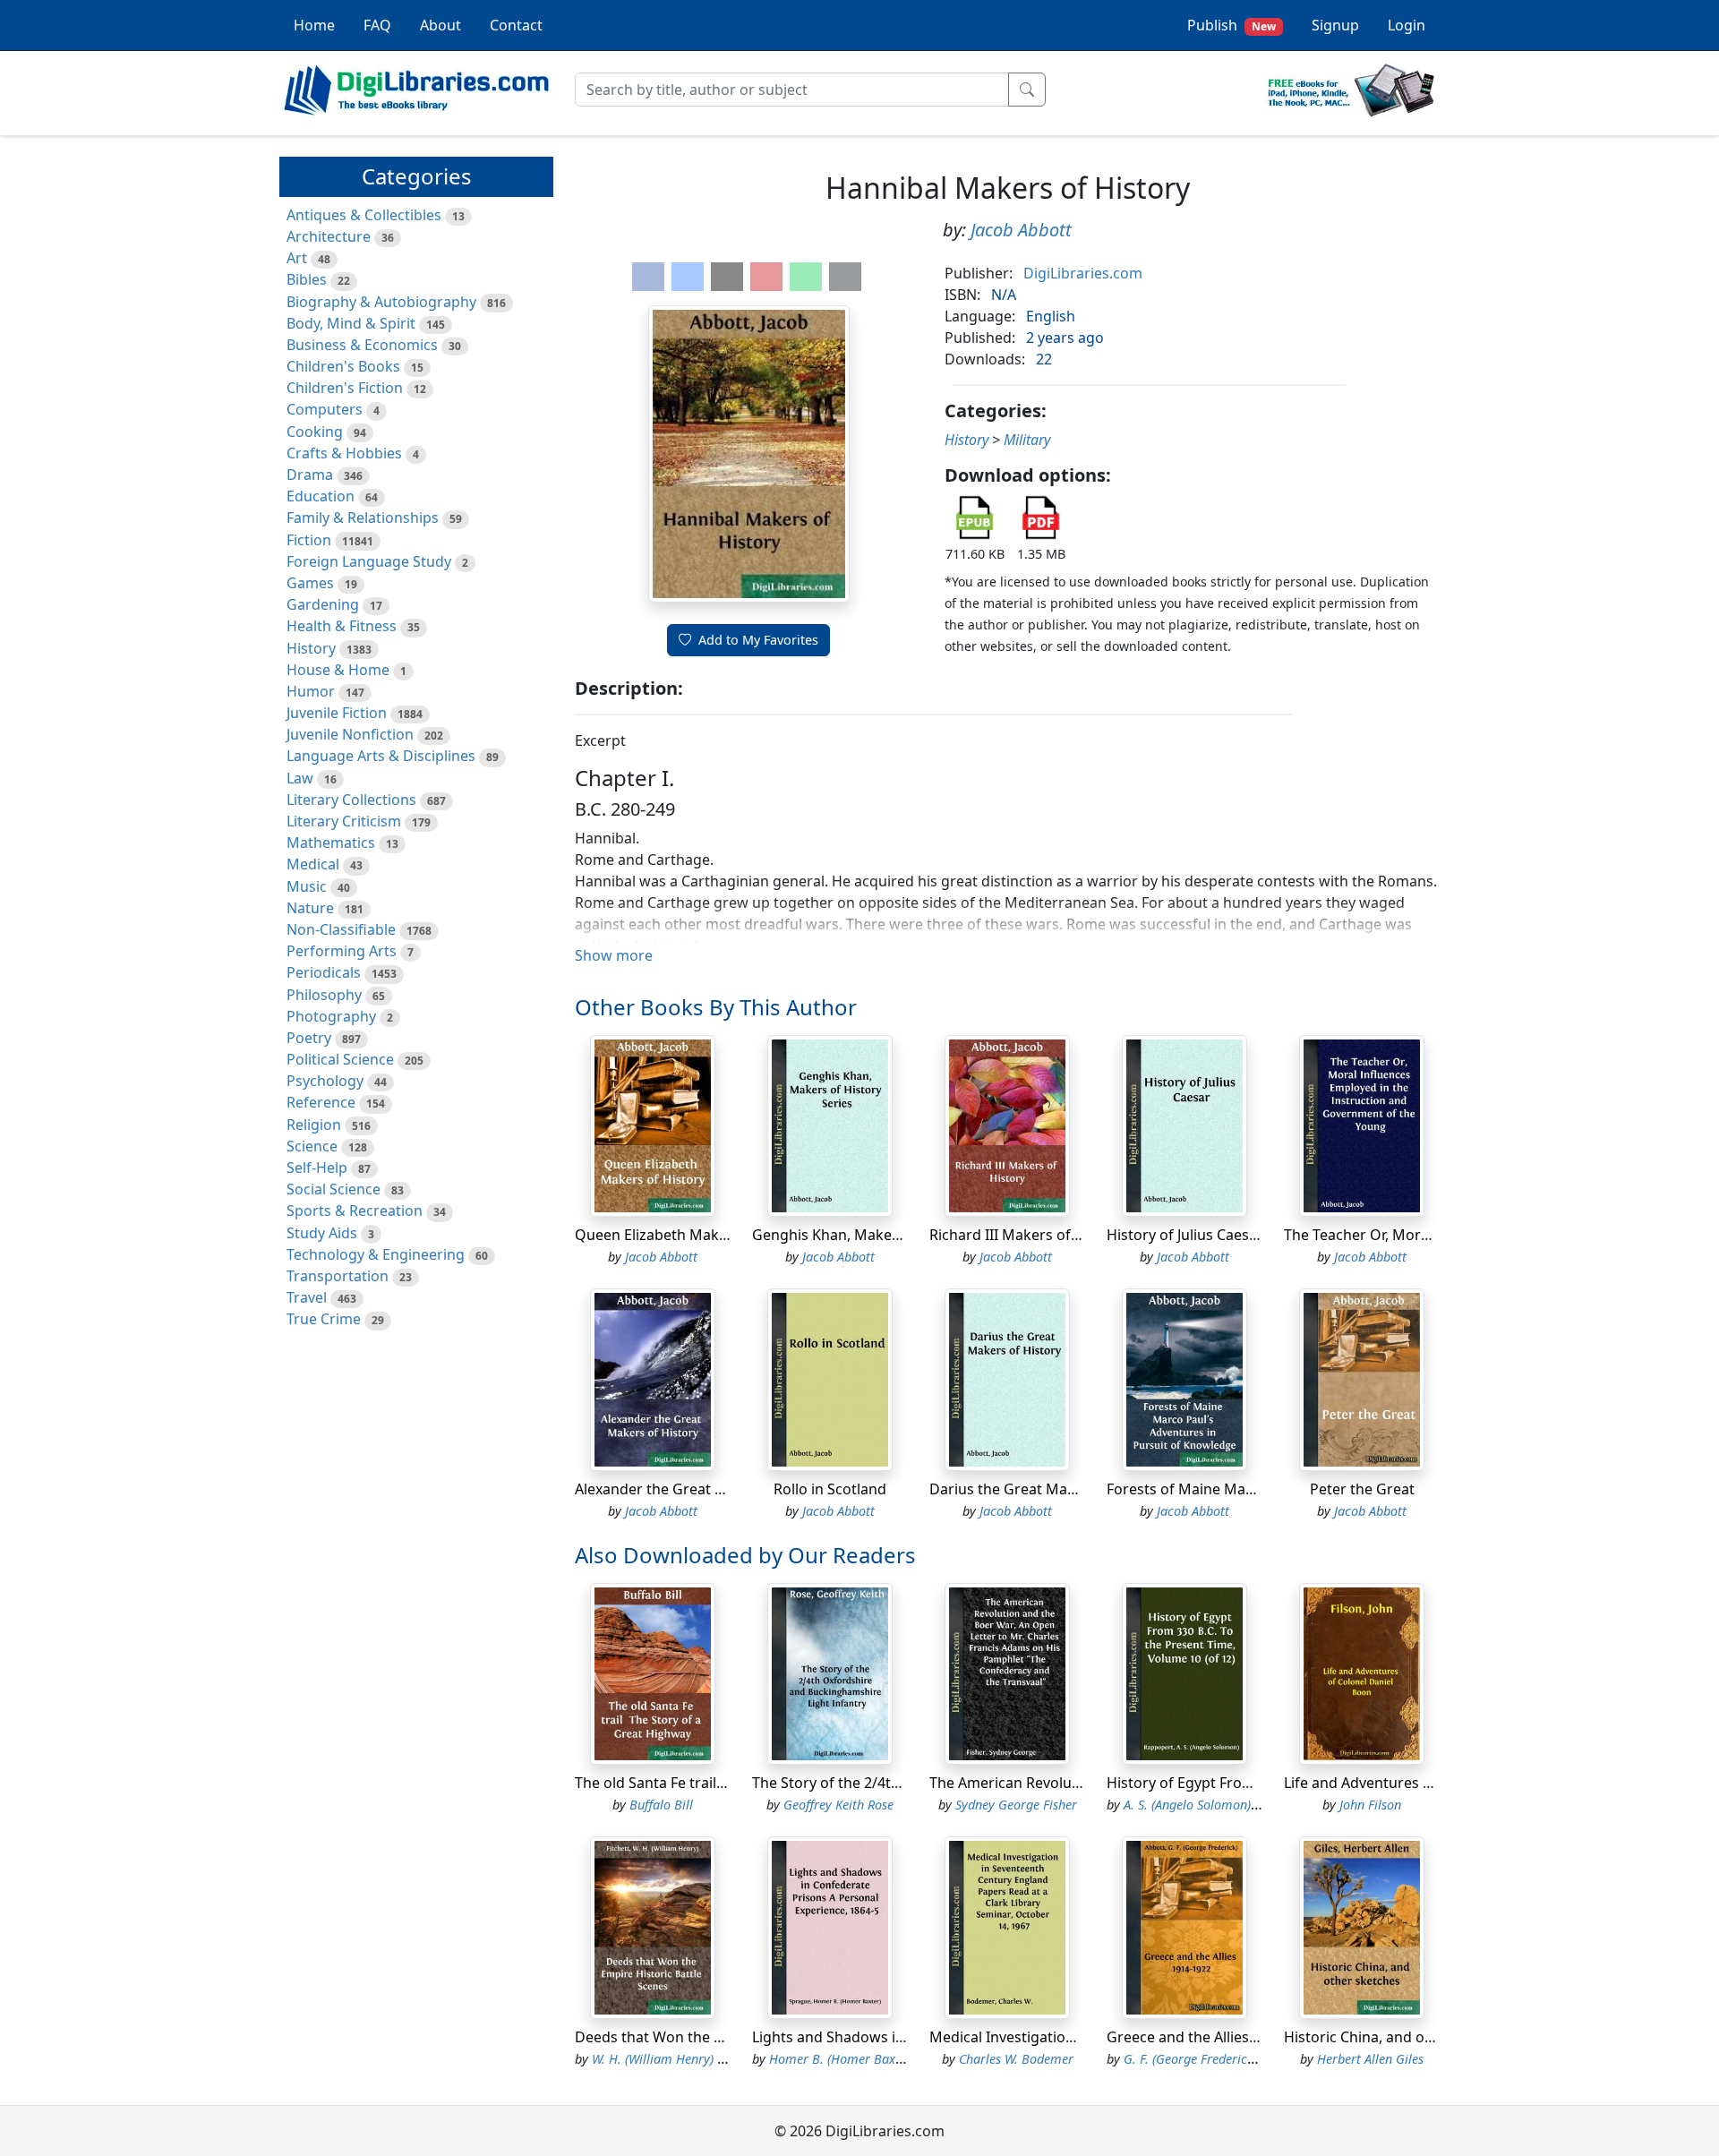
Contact (516, 25)
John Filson (1370, 1805)
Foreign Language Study (369, 561)
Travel (307, 1297)
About (440, 25)
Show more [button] (614, 955)
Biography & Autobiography (381, 302)
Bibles (307, 279)
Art (297, 258)
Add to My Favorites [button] (758, 640)
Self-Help (317, 1168)
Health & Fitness (342, 626)
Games (310, 583)
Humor (311, 691)
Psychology (325, 1081)
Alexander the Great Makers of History (706, 1489)
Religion (314, 1125)
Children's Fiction (345, 388)
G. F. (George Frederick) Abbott (1211, 2059)
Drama (310, 475)
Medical (313, 864)
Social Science (334, 1189)
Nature (310, 908)
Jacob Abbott (1021, 230)
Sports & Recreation (355, 1211)
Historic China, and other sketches (1400, 2037)
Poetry (309, 1038)
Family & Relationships (363, 518)
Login (1407, 25)
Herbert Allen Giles (1370, 2059)
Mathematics (331, 843)
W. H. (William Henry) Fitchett (676, 2059)
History (311, 648)
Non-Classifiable (341, 929)
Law (300, 778)
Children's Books (343, 366)
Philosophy (324, 995)
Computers (325, 409)
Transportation (338, 1276)
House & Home (338, 670)
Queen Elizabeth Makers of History (693, 1235)
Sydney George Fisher (1016, 1805)
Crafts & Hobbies (344, 453)
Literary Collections (351, 800)
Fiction (309, 540)
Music (307, 886)
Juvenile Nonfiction (350, 734)
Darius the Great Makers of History (1048, 1489)
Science (312, 1146)
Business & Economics (362, 345)
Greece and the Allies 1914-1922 (1214, 2037)
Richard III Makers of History (1026, 1235)
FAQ (377, 25)
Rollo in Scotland (830, 1489)
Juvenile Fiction (337, 713)
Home (314, 25)
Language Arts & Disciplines (381, 756)
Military (1027, 440)
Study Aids (322, 1233)
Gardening (323, 604)
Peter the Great (1362, 1489)
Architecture (329, 236)
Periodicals (324, 972)
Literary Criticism (344, 821)
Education (321, 496)
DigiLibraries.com (1083, 273)
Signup (1335, 25)
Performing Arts (342, 951)
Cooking (315, 432)
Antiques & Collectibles (364, 215)
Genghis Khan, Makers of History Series (886, 1235)
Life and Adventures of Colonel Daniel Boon (1431, 1783)
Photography (331, 1016)
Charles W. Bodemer (1016, 2059)
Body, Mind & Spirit (351, 323)
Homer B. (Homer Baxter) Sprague (867, 2059)
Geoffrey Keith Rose (838, 1805)
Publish (1232, 25)
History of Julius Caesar (1185, 1235)
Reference (321, 1102)
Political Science (340, 1059)
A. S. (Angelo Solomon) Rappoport (1219, 1805)
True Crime (324, 1319)
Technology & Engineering (376, 1254)
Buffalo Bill (661, 1805)
